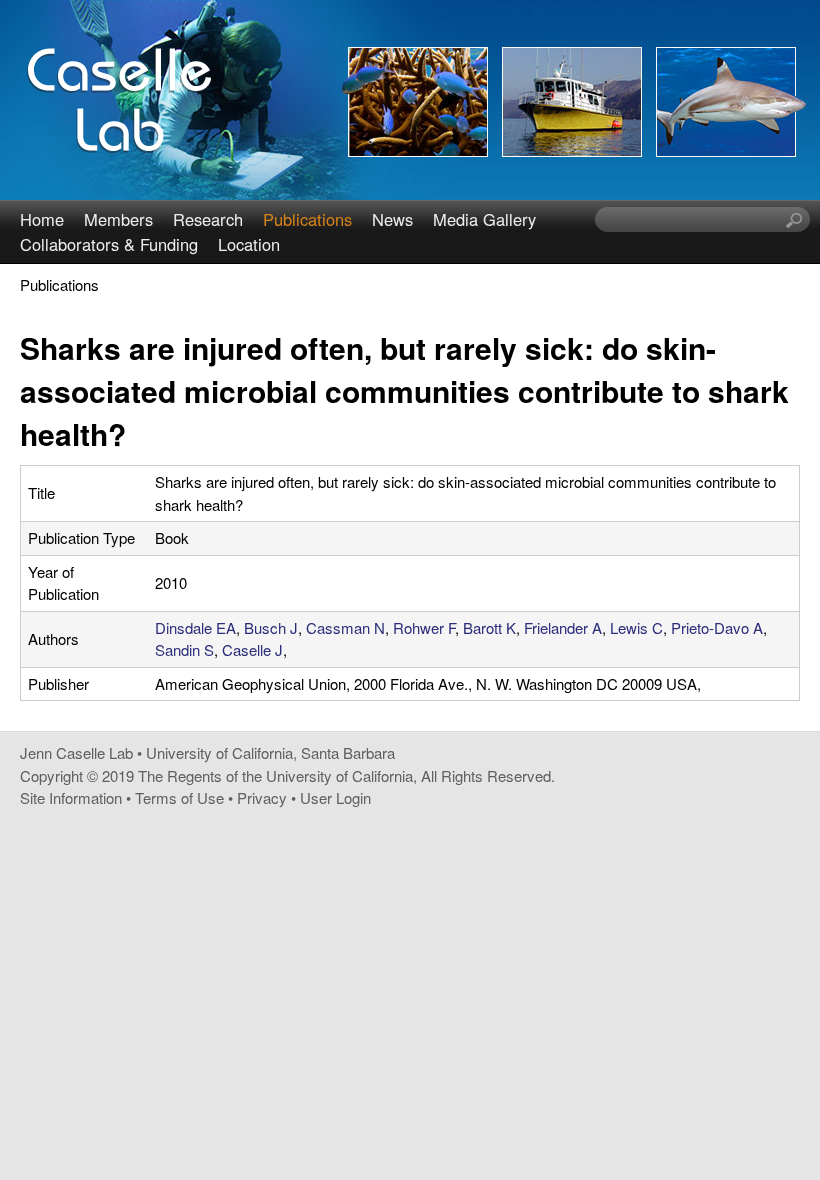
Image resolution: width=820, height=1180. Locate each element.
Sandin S (184, 649)
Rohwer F (424, 627)
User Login (335, 797)
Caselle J (252, 649)
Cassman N (345, 627)
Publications (307, 219)
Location (249, 244)
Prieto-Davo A (717, 627)
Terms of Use (179, 797)
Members (118, 219)
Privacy (262, 797)
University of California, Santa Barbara (270, 752)
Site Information (71, 797)
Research (208, 219)
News (392, 219)
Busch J (271, 627)
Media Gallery (484, 219)
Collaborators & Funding (109, 244)
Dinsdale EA (195, 627)
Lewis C (636, 627)
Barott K (489, 627)
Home (42, 219)
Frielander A (563, 627)
